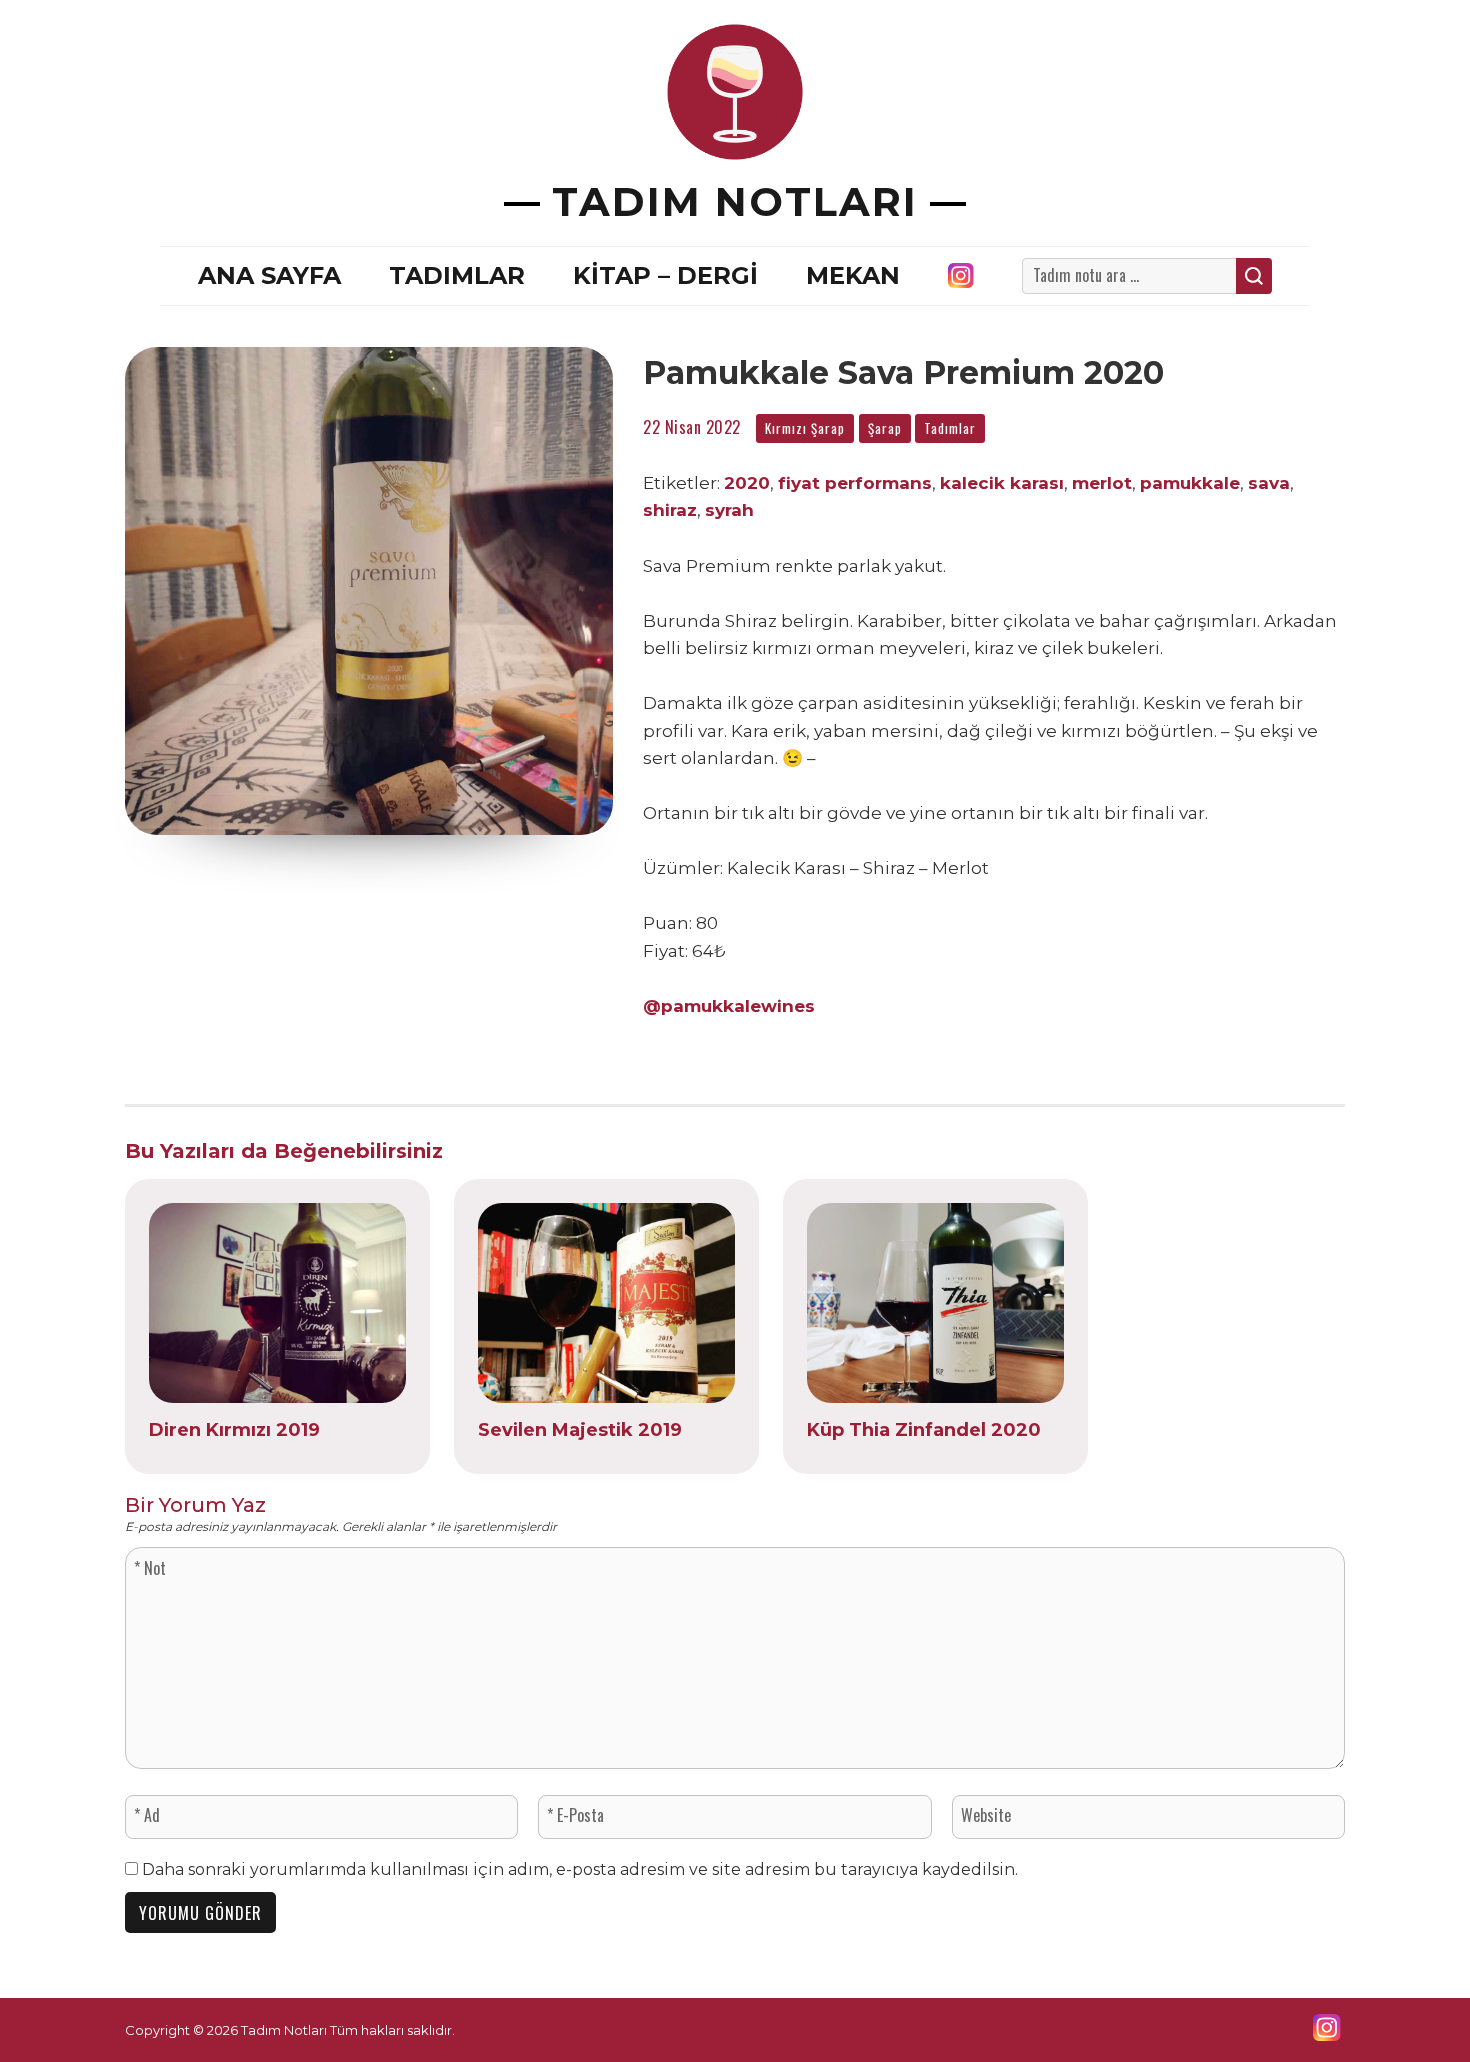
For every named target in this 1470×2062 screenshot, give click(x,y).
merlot (1102, 483)
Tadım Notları (735, 201)
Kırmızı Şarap (805, 428)
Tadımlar (457, 275)
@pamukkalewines (729, 1006)
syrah (729, 510)
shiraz (670, 510)
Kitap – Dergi (665, 275)
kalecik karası (1002, 483)
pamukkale (1190, 483)
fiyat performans (855, 483)
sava (1269, 483)
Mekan (853, 275)
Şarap (885, 428)
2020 (747, 483)
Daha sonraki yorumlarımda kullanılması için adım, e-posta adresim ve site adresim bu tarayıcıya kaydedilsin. (580, 1869)
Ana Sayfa (269, 275)
